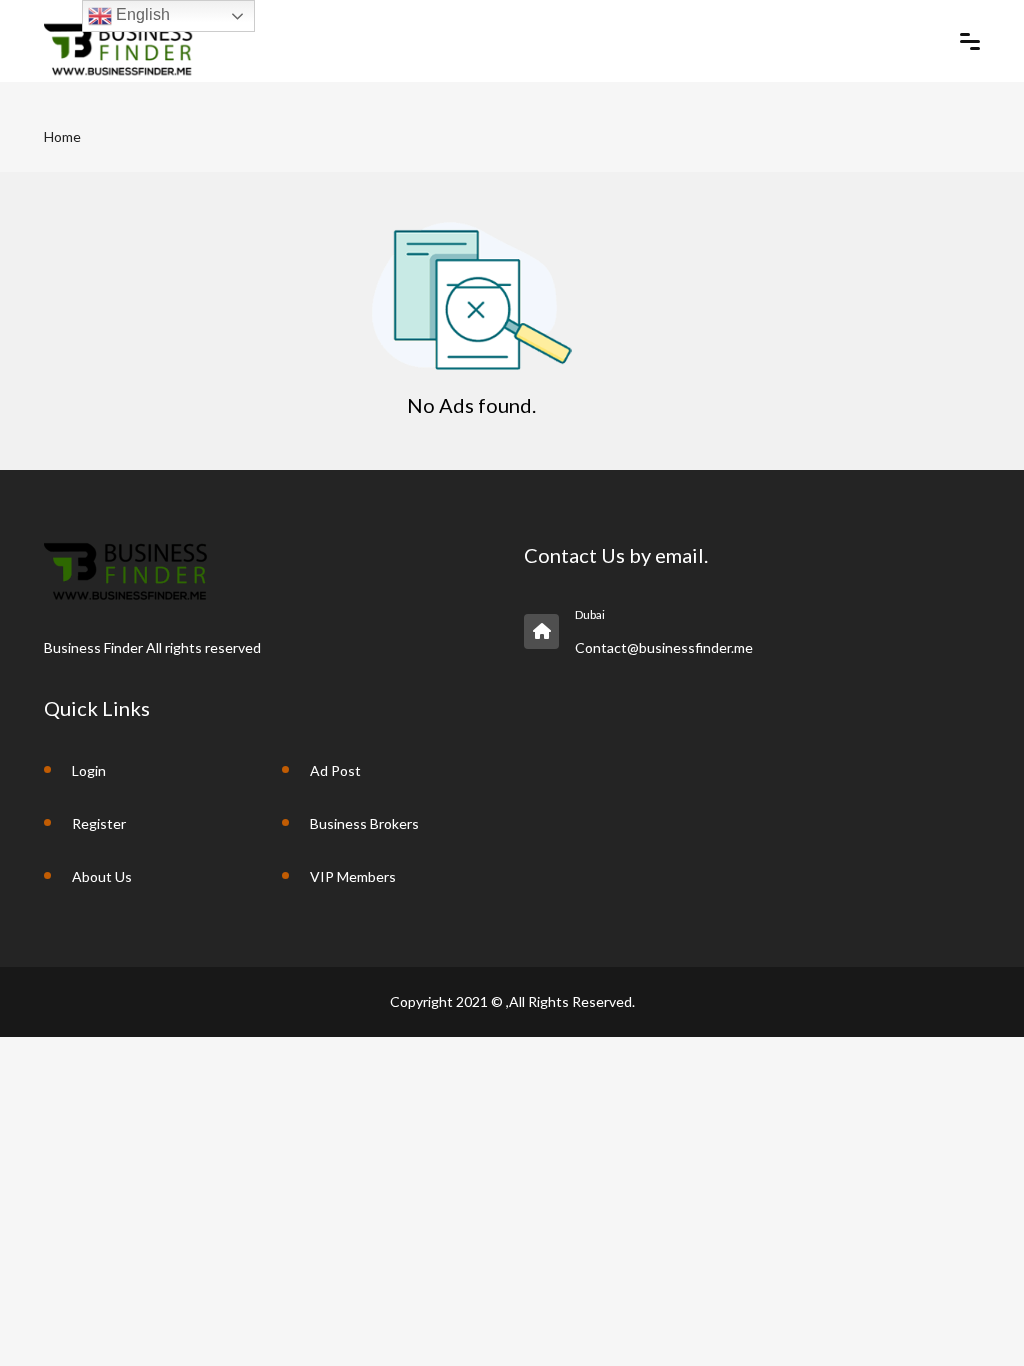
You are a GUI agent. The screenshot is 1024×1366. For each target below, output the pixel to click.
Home (62, 136)
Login (89, 770)
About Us (102, 876)
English (141, 14)
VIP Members (353, 876)
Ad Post (335, 770)
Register (99, 823)
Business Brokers (364, 823)
